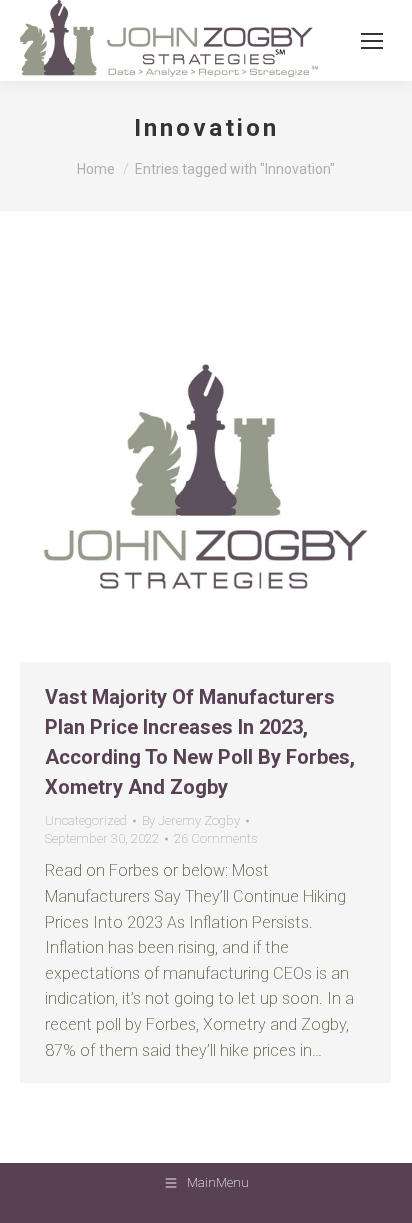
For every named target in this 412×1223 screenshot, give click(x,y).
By (191, 820)
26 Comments (216, 838)
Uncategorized (86, 820)
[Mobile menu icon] (372, 41)
